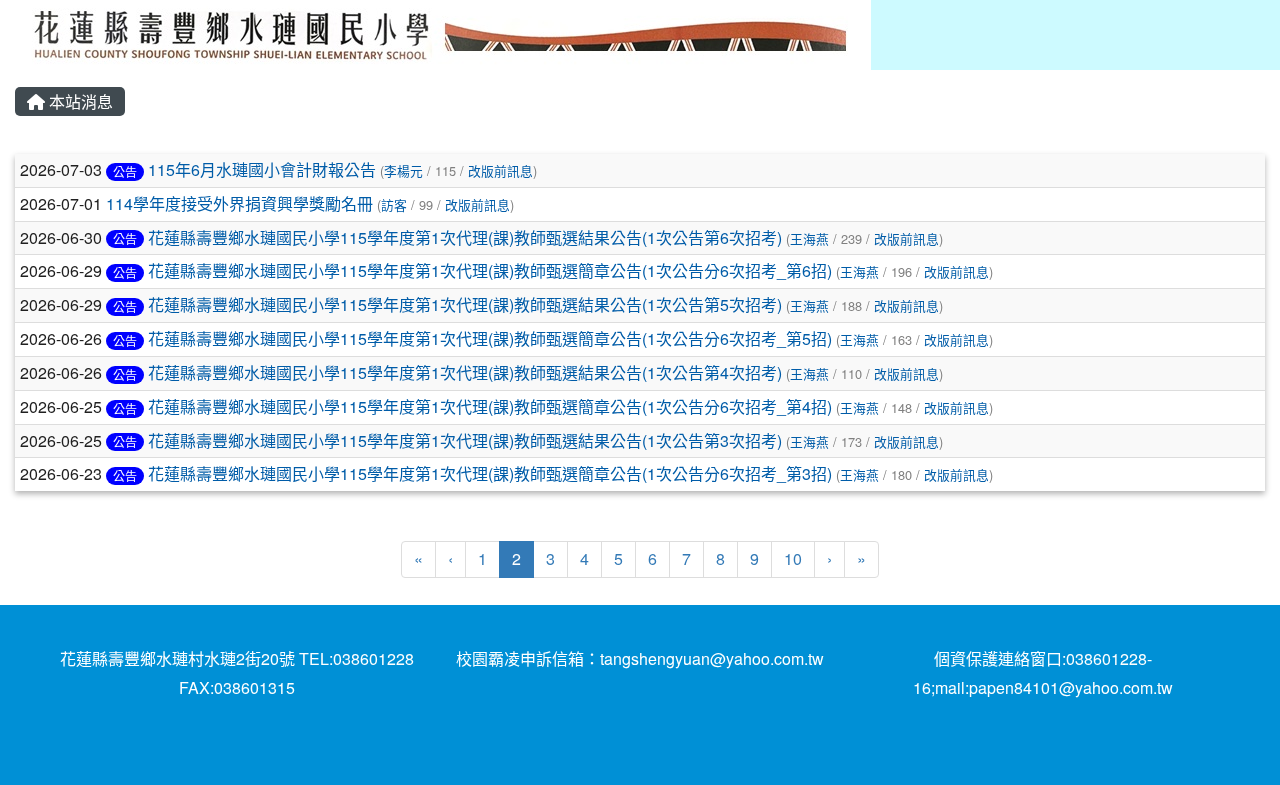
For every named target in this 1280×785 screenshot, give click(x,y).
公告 (125, 171)
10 (793, 558)
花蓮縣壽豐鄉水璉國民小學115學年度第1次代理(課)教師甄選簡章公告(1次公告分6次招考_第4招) (490, 406)
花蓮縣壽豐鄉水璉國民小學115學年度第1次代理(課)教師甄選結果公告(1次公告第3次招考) (465, 440)
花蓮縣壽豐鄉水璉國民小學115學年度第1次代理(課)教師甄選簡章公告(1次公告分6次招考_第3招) (490, 473)
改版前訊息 (500, 170)
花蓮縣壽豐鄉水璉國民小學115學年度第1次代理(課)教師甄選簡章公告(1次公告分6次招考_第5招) (490, 338)
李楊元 (403, 170)
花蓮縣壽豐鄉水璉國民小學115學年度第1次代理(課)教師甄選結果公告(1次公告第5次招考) (465, 304)
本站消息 (79, 101)
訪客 (394, 204)
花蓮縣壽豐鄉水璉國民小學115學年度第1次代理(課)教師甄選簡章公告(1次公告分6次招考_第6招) (490, 270)
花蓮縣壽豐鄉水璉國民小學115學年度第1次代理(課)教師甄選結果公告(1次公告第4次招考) (465, 372)
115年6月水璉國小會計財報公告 (262, 169)
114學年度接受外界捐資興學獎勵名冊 (239, 203)
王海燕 (809, 238)
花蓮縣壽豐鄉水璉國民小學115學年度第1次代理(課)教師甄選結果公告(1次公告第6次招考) (465, 237)
